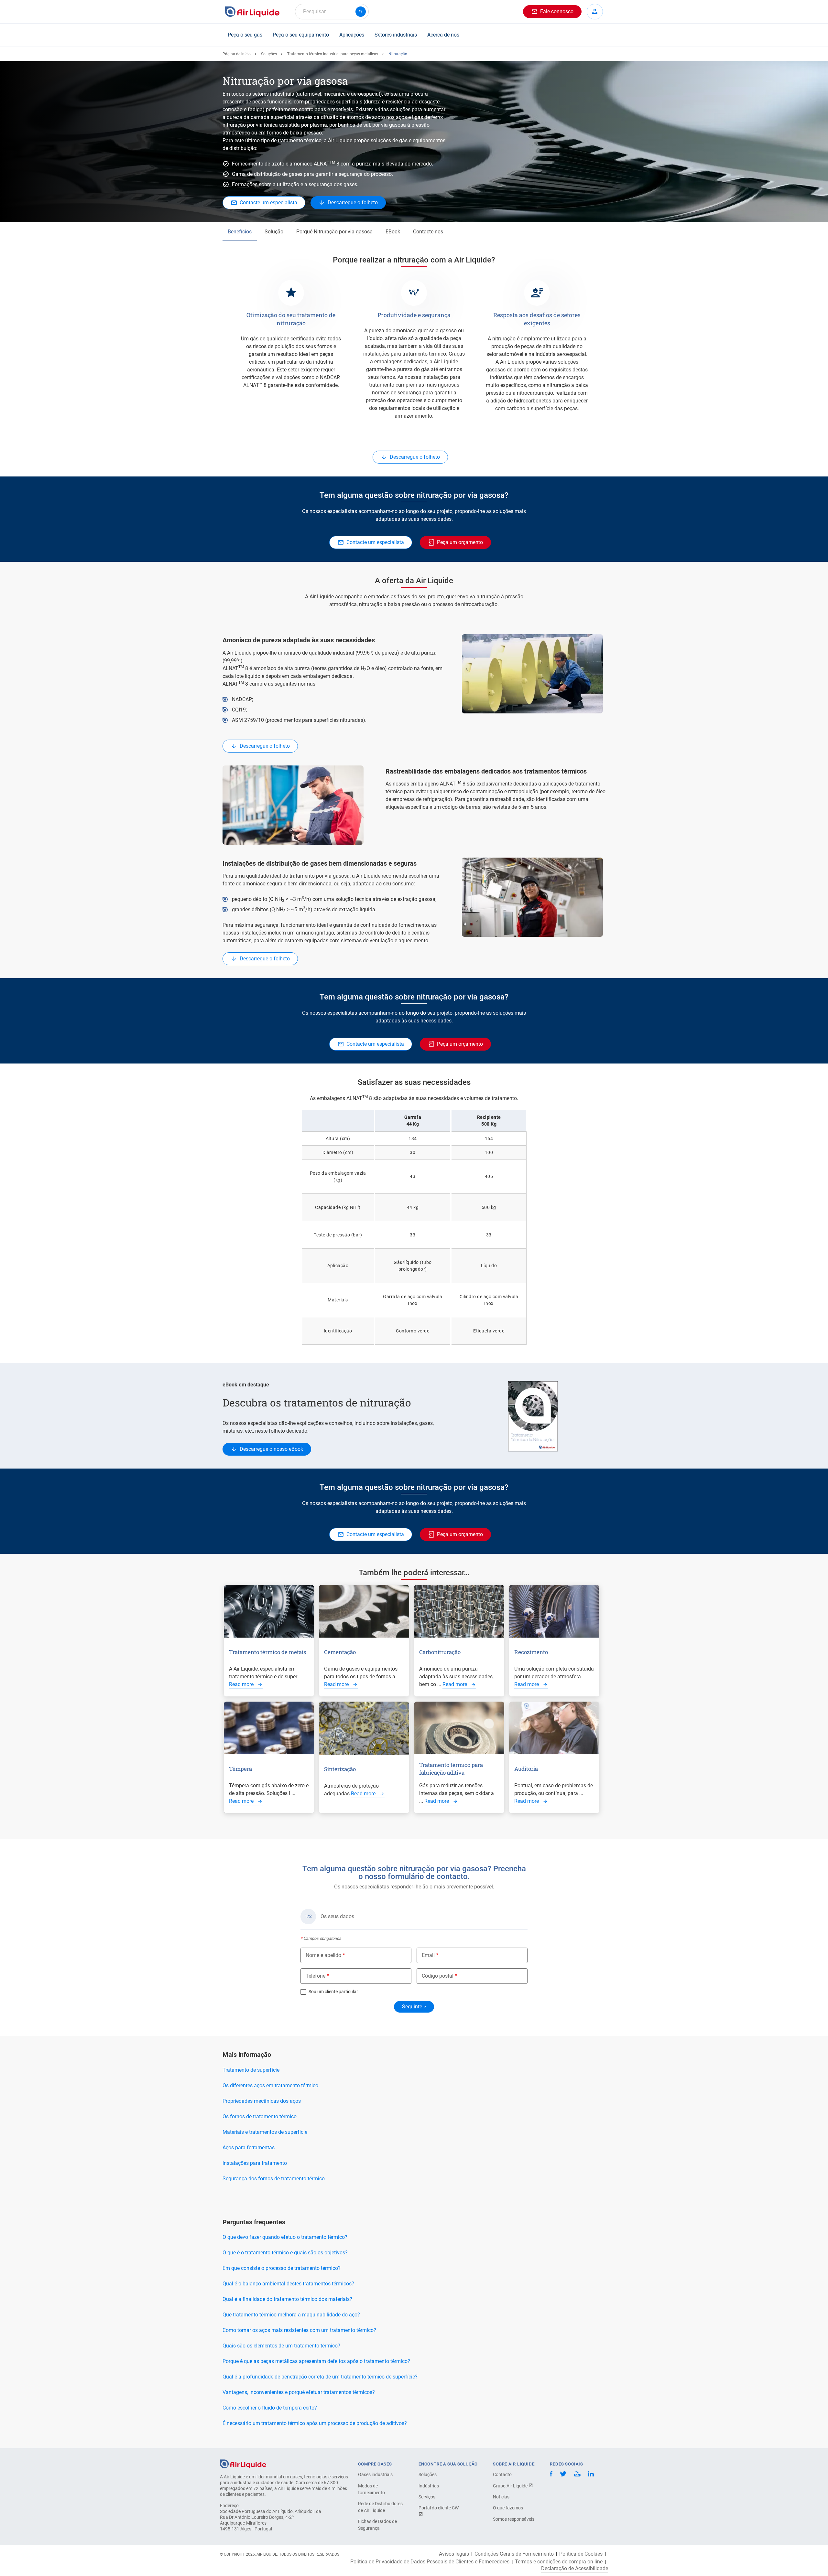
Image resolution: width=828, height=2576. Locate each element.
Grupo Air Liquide (511, 2486)
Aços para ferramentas (249, 2148)
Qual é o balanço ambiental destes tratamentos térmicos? (288, 2284)
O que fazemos (508, 2508)
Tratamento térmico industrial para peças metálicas (333, 54)
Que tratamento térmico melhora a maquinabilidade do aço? (291, 2315)
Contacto (502, 2474)
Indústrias (429, 2486)
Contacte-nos (428, 232)
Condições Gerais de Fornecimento (514, 2554)
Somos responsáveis (514, 2519)
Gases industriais (375, 2474)
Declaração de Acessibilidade (575, 2569)
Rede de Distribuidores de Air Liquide (380, 2507)
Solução (274, 232)
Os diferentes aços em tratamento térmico (270, 2085)
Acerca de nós (443, 35)
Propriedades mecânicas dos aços (262, 2101)
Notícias (501, 2497)
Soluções (269, 54)
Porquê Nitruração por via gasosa (334, 232)
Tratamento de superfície (251, 2070)
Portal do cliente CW (439, 2508)
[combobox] (332, 12)
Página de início (237, 54)
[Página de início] (243, 2463)
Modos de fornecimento (371, 2489)
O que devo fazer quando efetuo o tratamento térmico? (285, 2237)
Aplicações (352, 35)
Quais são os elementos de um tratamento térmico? (281, 2346)
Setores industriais (396, 35)
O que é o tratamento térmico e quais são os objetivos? (285, 2253)
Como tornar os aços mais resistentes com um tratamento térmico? (299, 2330)
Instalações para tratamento (255, 2163)
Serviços (427, 2497)
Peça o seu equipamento (301, 35)
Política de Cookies (581, 2554)
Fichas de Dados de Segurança (377, 2525)
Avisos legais (454, 2554)
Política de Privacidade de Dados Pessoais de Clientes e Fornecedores (430, 2562)
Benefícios (240, 232)
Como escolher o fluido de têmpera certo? (270, 2408)
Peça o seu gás (245, 35)
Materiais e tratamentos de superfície (265, 2132)
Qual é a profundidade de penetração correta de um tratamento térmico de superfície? (320, 2377)
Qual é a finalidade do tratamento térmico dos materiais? (287, 2299)
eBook (393, 232)
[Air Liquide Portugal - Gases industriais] (252, 12)
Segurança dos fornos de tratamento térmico (274, 2179)
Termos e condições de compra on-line (559, 2562)
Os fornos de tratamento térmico (260, 2116)
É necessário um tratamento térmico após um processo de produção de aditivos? (315, 2423)
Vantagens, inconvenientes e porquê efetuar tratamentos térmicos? (299, 2392)
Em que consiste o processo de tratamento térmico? (282, 2268)
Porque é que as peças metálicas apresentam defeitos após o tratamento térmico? (316, 2361)
